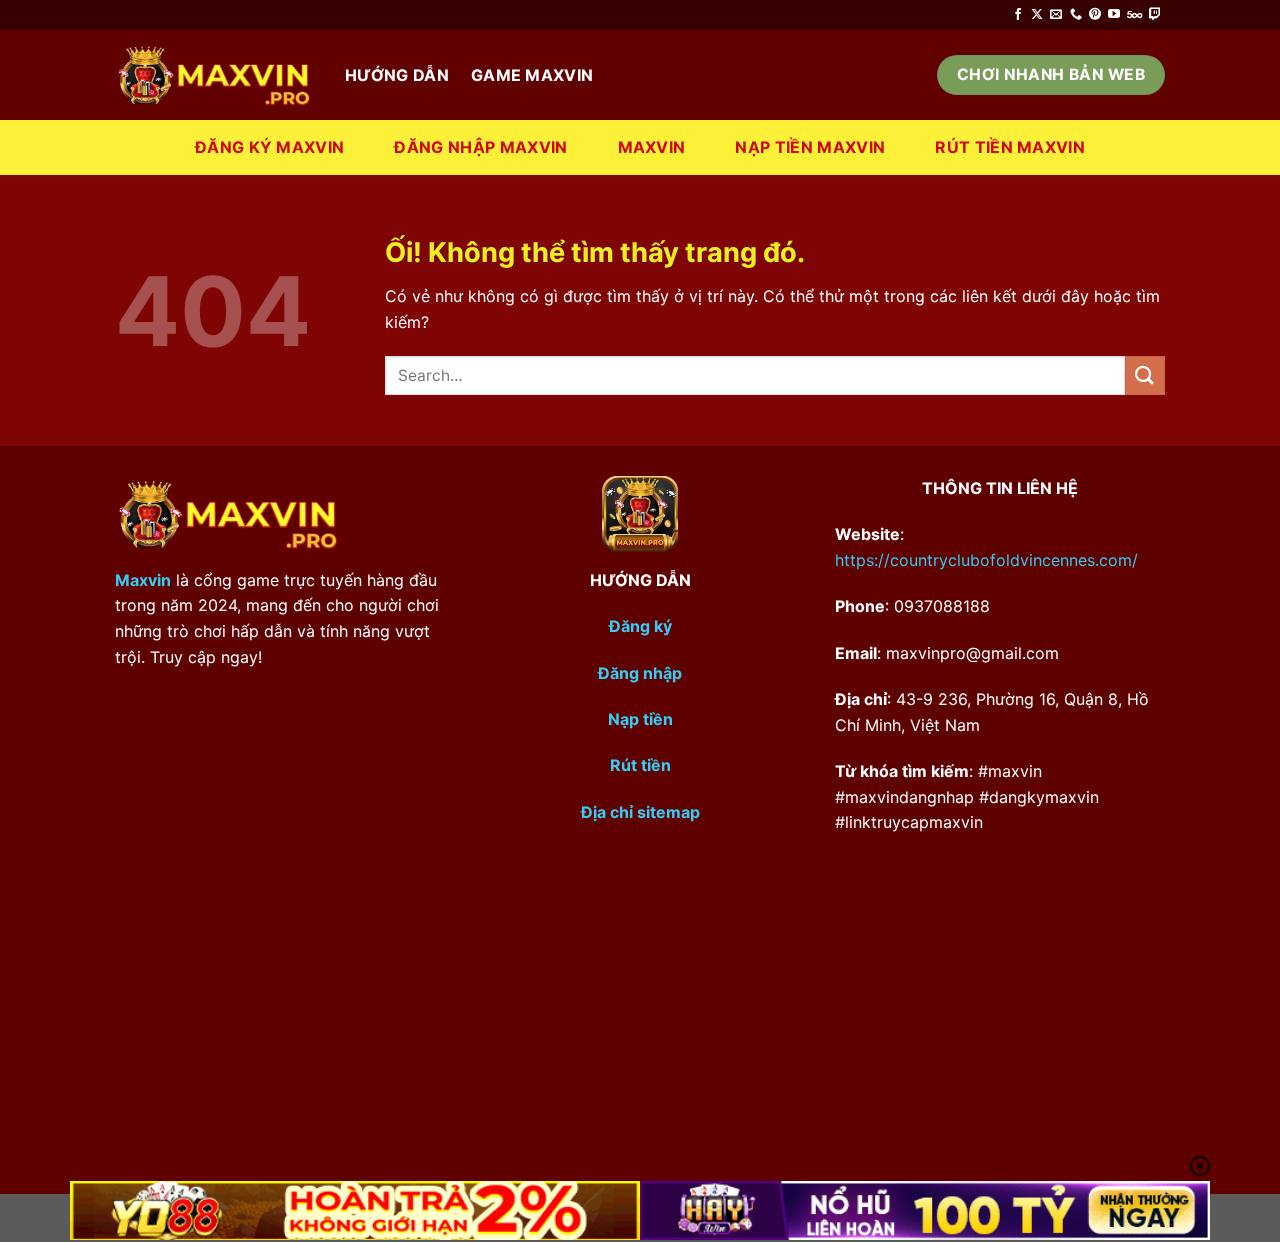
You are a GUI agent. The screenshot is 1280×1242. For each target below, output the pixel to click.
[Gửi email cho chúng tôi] (1056, 15)
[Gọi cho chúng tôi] (1076, 15)
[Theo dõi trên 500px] (1134, 15)
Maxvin (652, 147)
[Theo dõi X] (1037, 15)
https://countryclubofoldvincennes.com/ (986, 560)
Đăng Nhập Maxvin (480, 147)
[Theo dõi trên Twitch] (1155, 15)
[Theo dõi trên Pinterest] (1095, 15)
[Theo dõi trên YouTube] (1114, 15)
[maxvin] (215, 75)
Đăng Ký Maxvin (269, 147)
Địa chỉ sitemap (640, 812)
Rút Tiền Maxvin (1010, 147)
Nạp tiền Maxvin (810, 147)
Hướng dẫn (397, 75)
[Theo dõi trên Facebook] (1018, 15)
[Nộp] (1145, 375)
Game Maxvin (532, 75)
